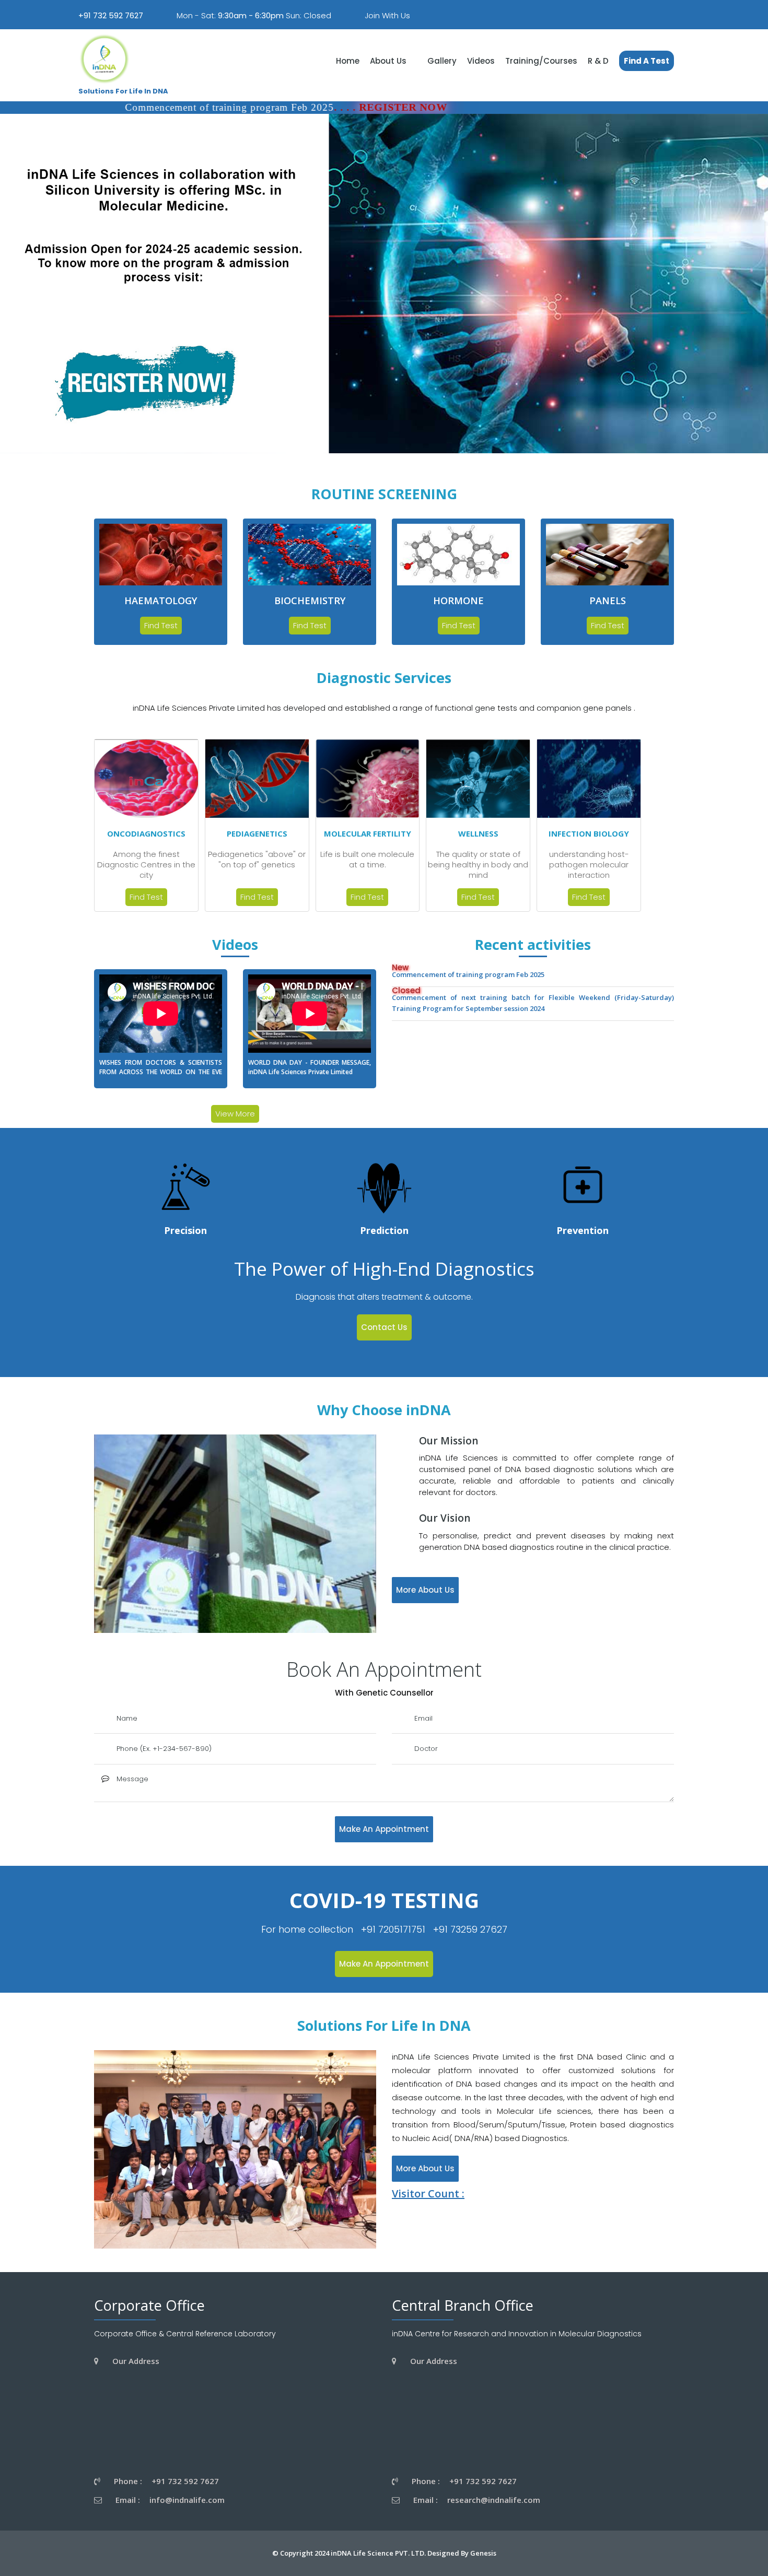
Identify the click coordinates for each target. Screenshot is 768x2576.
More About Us (425, 1590)
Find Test (161, 625)
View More (235, 1114)
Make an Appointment (384, 1829)
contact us (384, 1327)
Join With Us (387, 15)
